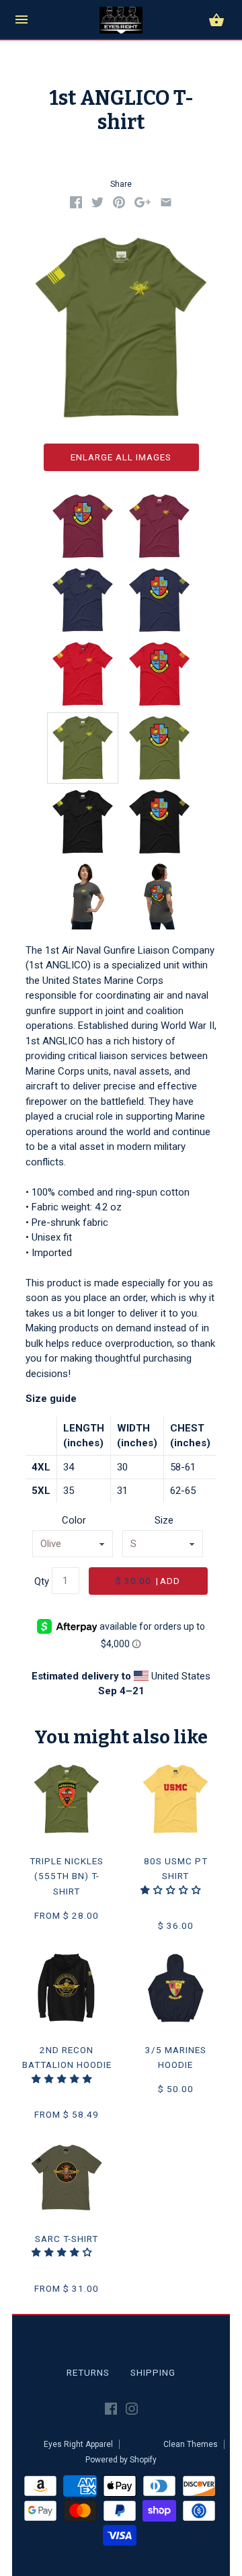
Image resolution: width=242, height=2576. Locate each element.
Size (164, 1520)
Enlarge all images (121, 457)
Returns (88, 2372)
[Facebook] (111, 2411)
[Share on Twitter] (97, 205)
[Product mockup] (83, 748)
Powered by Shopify (121, 2460)
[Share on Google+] (143, 205)
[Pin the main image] (119, 205)
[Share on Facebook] (76, 205)
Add (148, 1581)
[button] (172, 1890)
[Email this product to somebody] (166, 205)
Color (74, 1520)
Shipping (153, 2372)
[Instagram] (132, 2411)
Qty (42, 1581)
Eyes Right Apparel (78, 2444)
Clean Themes (191, 2444)
